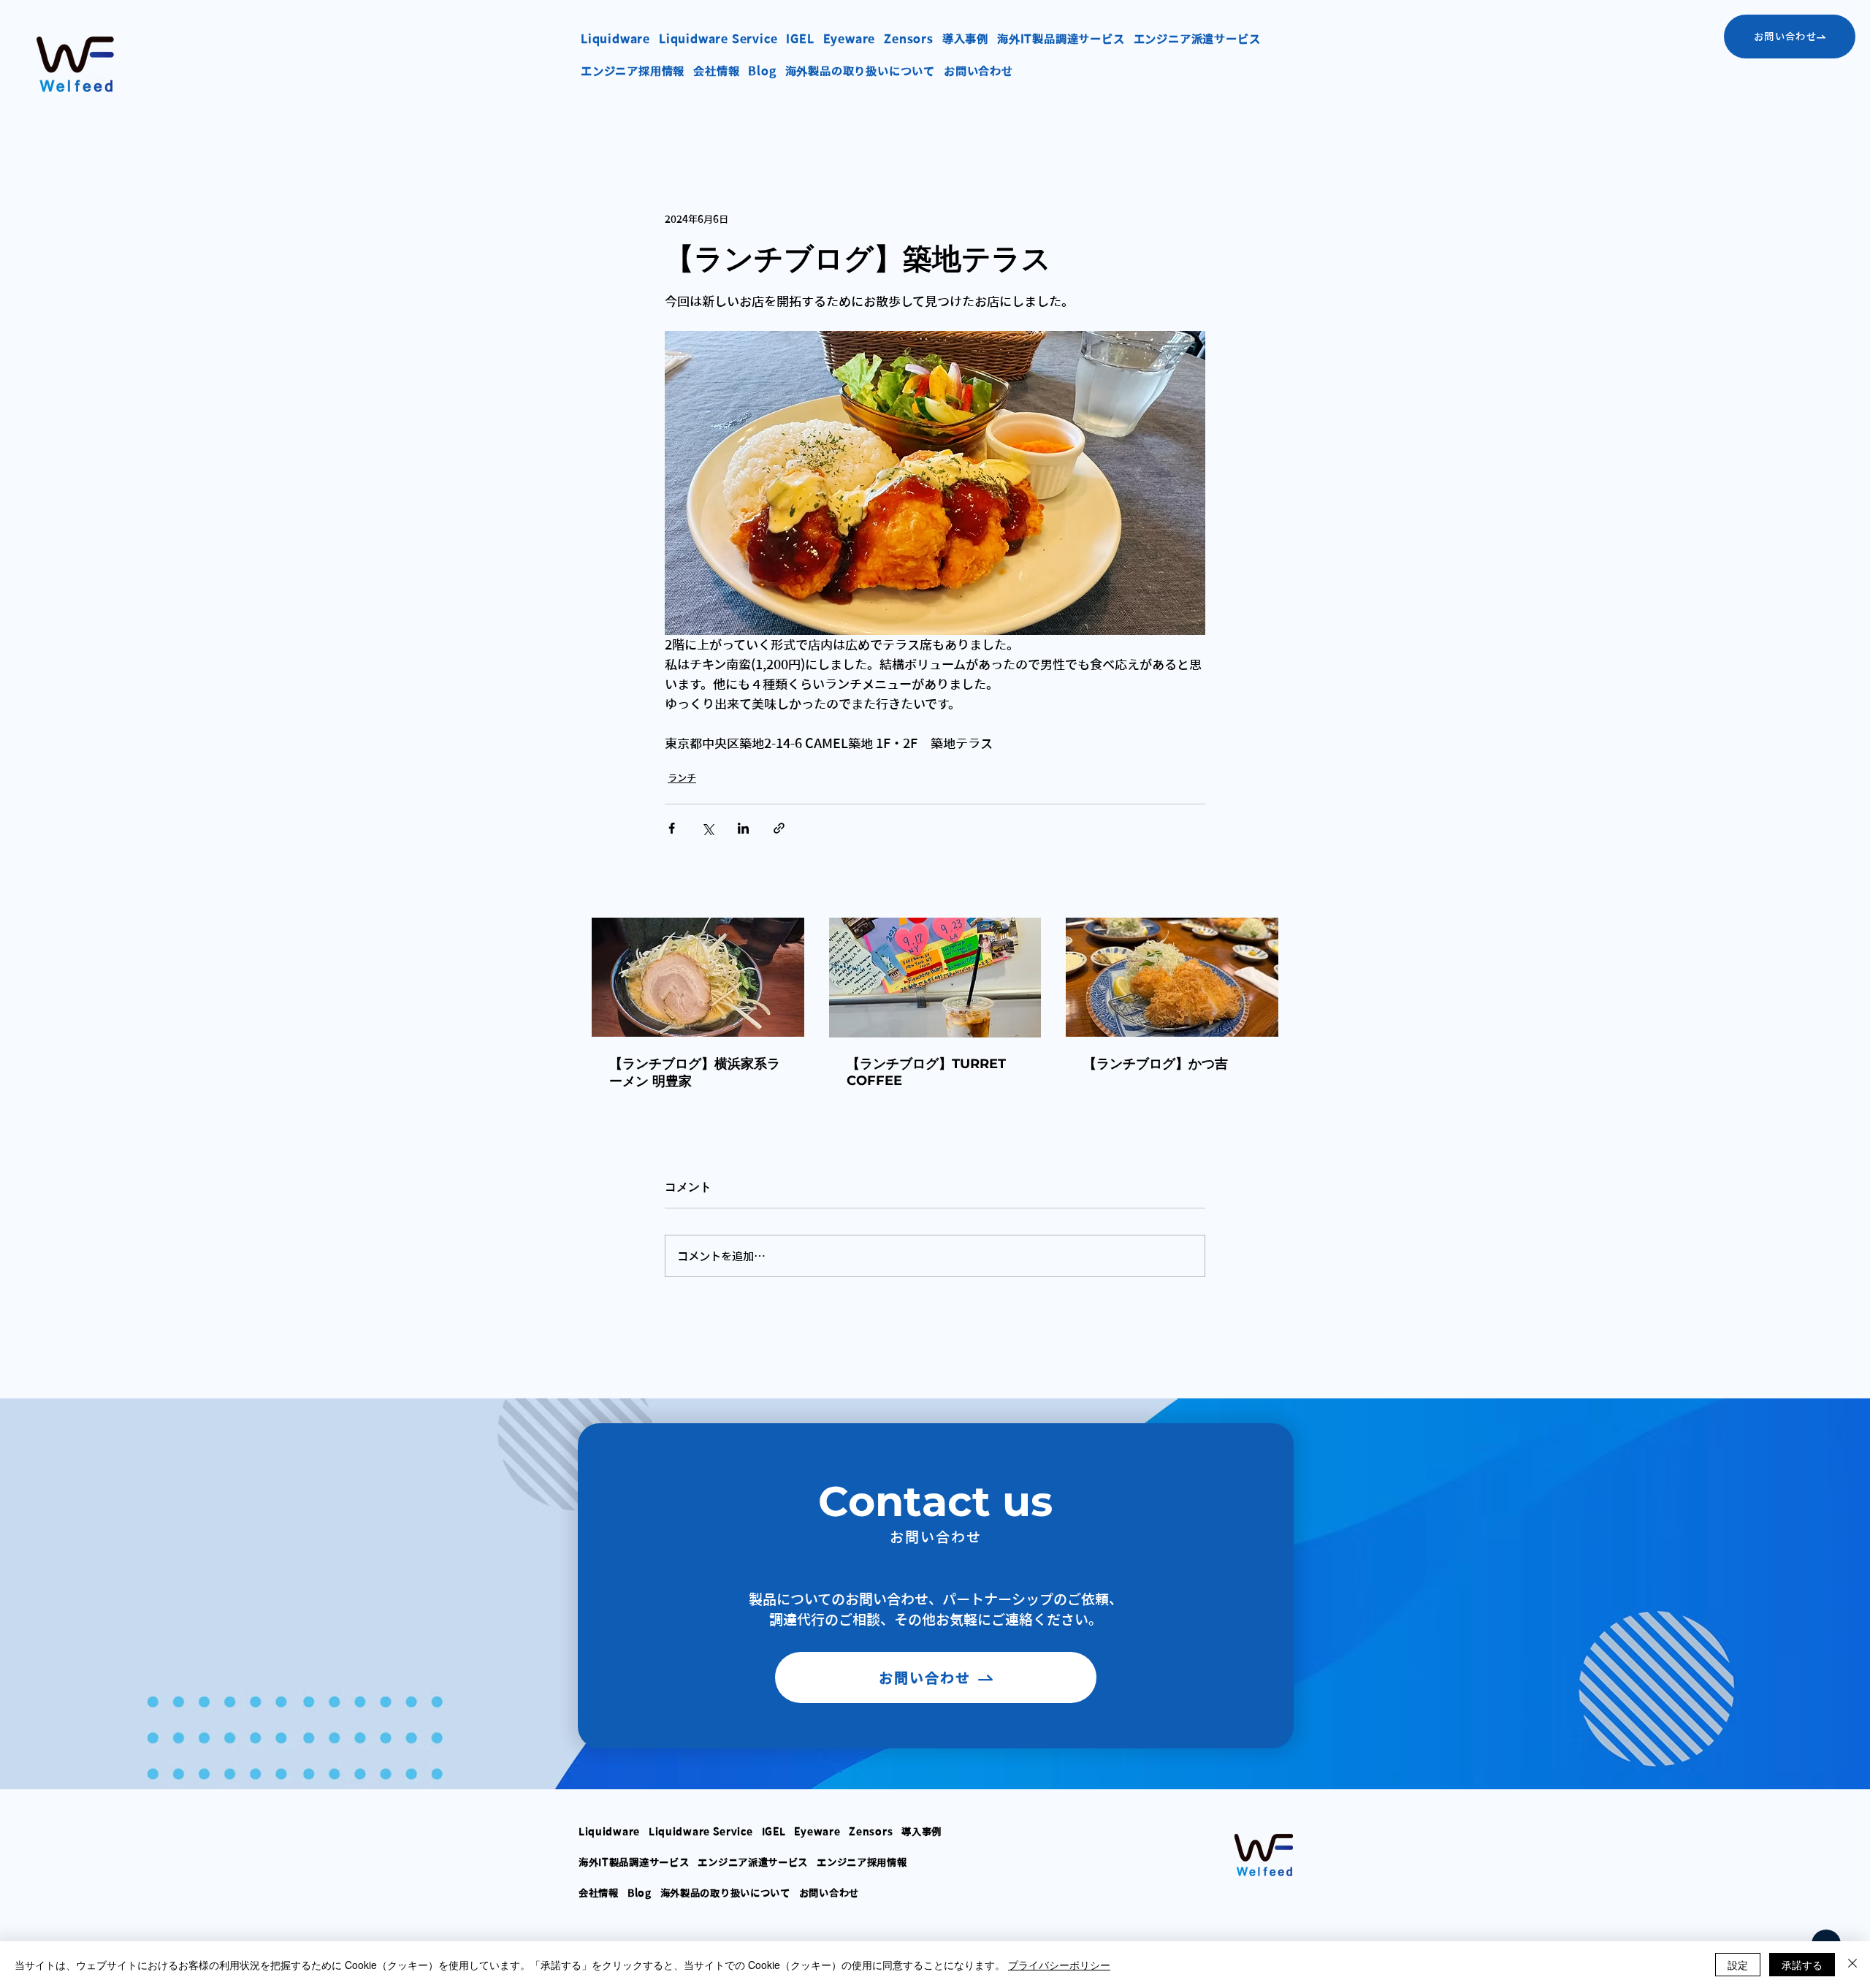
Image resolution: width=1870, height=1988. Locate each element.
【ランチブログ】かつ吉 (1156, 1064)
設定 (1738, 1965)
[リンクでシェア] (779, 828)
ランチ (682, 778)
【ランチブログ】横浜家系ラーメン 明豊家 (695, 1073)
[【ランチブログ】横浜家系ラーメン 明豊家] (698, 977)
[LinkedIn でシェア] (743, 828)
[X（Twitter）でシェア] (707, 828)
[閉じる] (1852, 1965)
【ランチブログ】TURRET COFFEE (926, 1072)
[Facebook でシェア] (672, 828)
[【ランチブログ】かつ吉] (1172, 977)
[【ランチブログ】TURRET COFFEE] (935, 978)
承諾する (1802, 1965)
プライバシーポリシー (1059, 1965)
